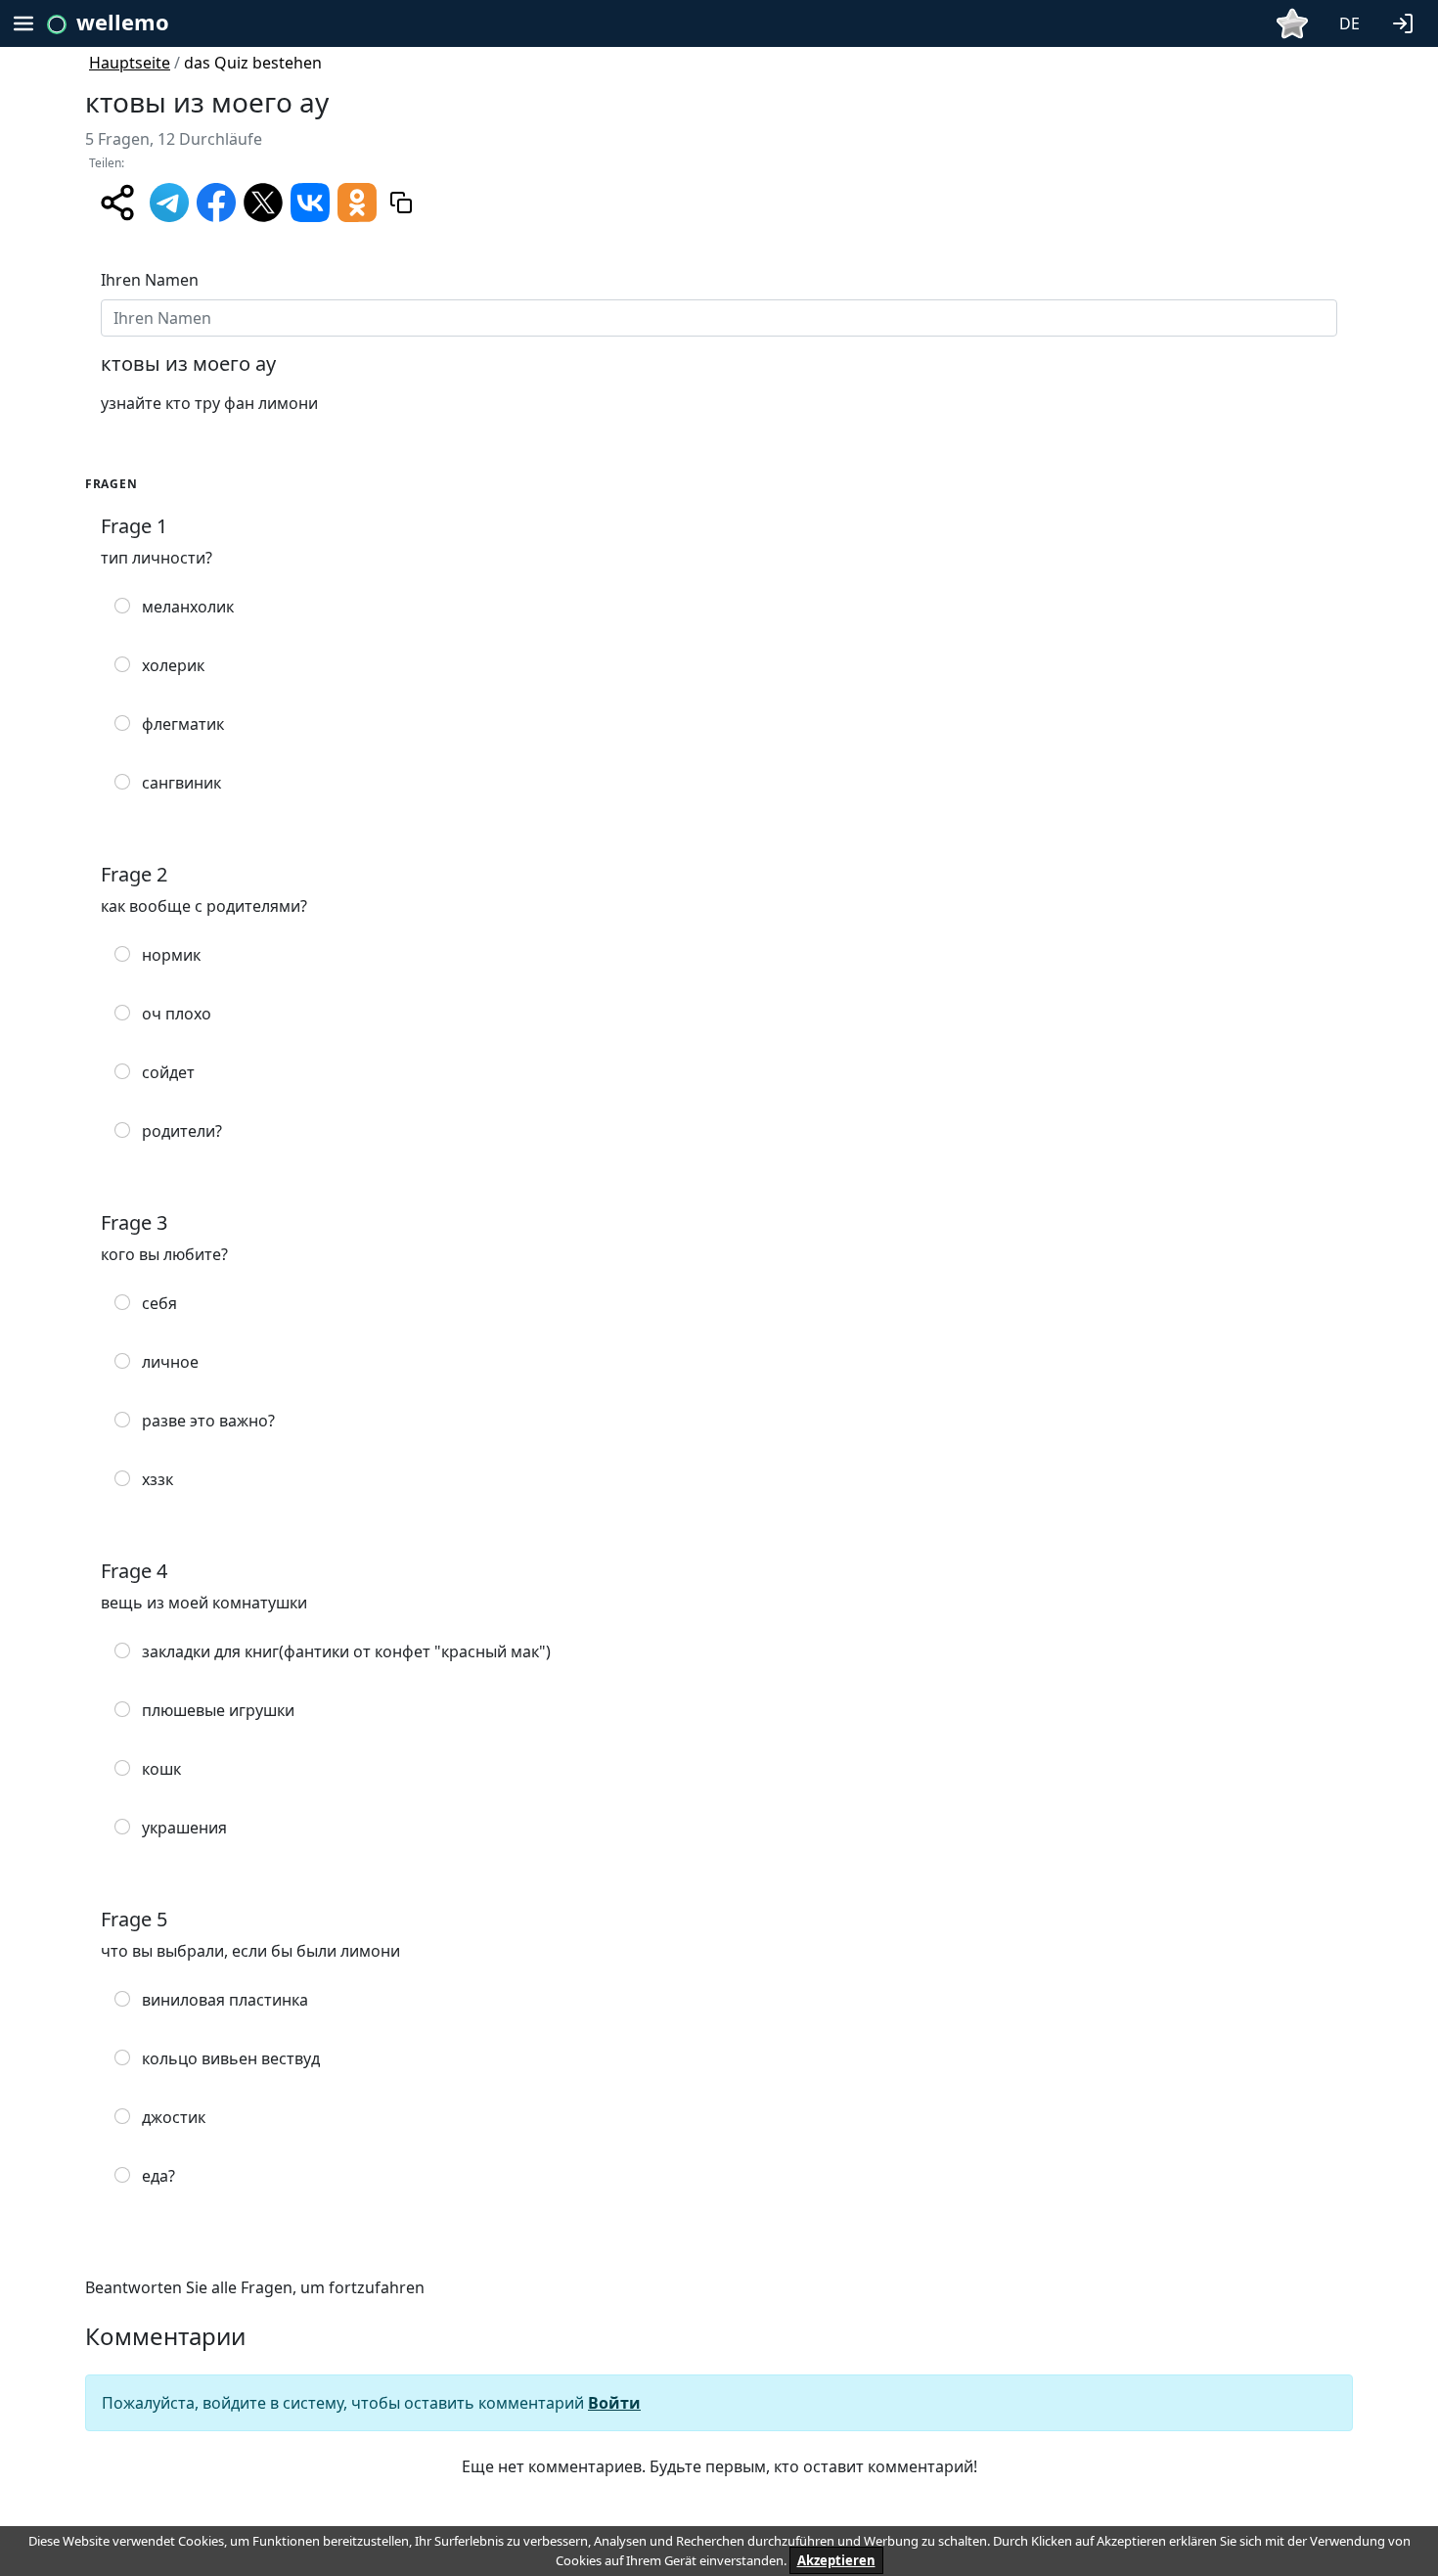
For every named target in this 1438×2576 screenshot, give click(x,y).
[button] (1407, 22)
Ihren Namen (150, 280)
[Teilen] (117, 203)
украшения (184, 1828)
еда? (158, 2176)
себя (159, 1303)
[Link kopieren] (401, 203)
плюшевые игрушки (218, 1710)
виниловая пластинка (225, 2000)
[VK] (310, 201)
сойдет (168, 1072)
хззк (157, 1479)
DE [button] (1349, 23)
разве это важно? (208, 1421)
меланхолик (188, 607)
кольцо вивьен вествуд (231, 2058)
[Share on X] (263, 201)
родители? (182, 1131)
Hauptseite (130, 63)
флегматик (183, 724)
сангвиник (181, 783)
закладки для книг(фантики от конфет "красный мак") (346, 1651)
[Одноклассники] (357, 201)
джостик (174, 2117)
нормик (171, 955)
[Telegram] (169, 201)
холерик (173, 665)
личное (170, 1362)
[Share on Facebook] (216, 201)
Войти (614, 2403)
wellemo (123, 22)
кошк (161, 1769)
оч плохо (177, 1014)
